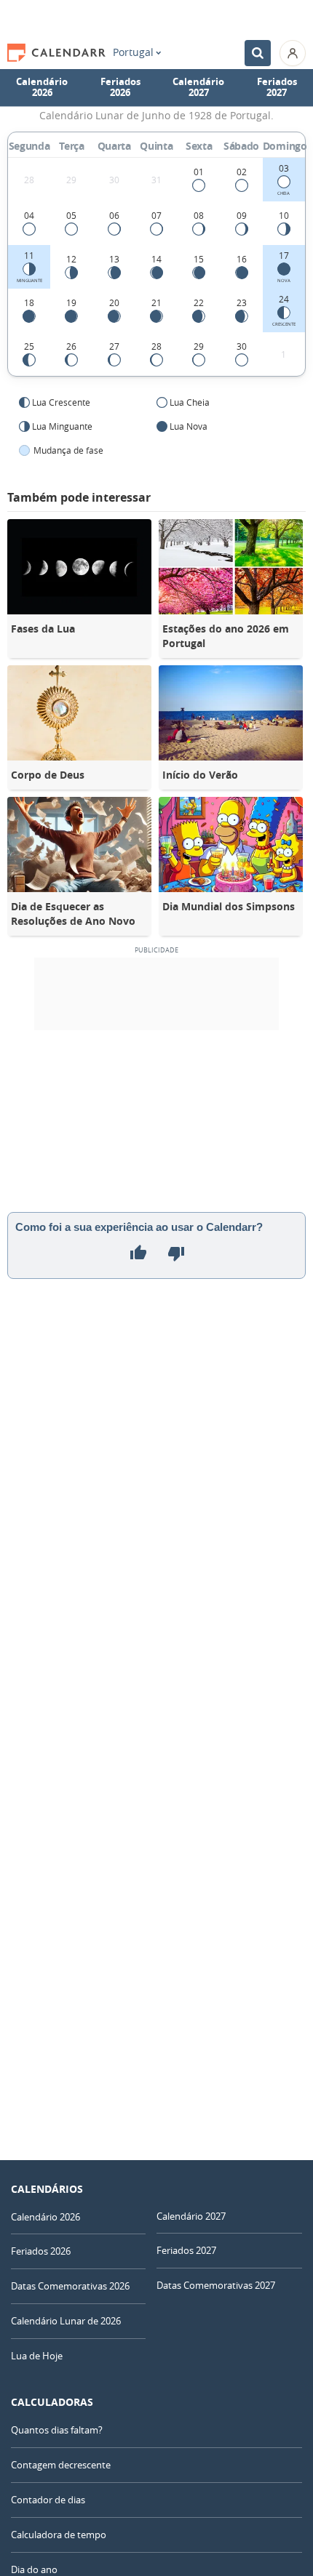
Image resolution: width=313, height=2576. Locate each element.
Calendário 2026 (42, 87)
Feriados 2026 (120, 87)
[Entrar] (293, 53)
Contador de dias (48, 2500)
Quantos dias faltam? (57, 2430)
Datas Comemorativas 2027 (216, 2285)
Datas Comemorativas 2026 (70, 2286)
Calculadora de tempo (59, 2535)
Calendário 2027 (198, 87)
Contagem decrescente (61, 2465)
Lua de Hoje (37, 2356)
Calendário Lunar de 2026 (66, 2321)
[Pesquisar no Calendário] (258, 53)
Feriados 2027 (277, 87)
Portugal (133, 52)
